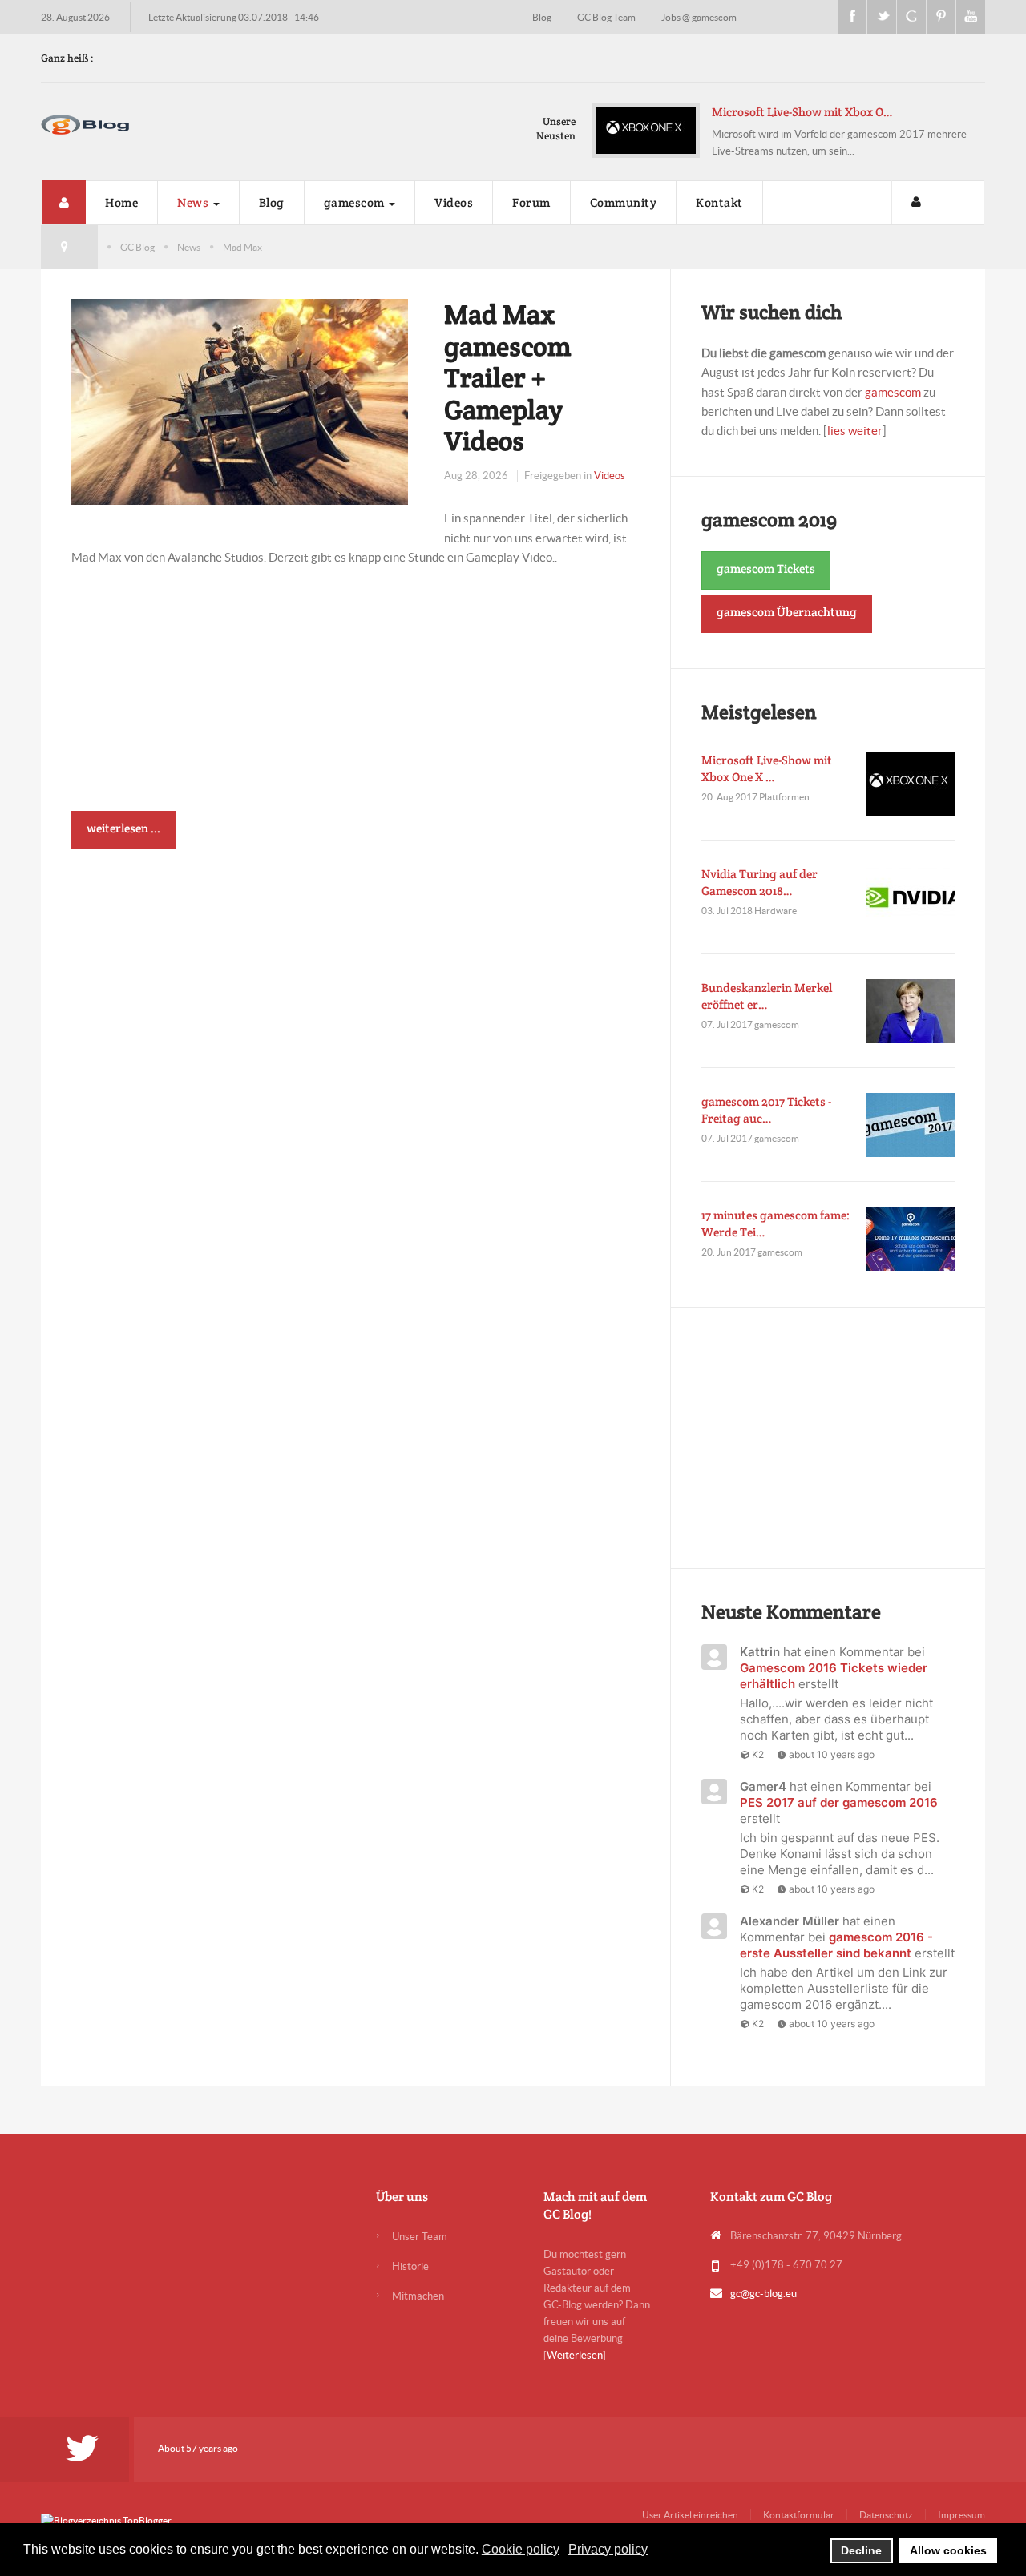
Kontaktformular (799, 2515)
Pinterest (941, 17)
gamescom (356, 202)
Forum (531, 202)
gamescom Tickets (766, 568)
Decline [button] (861, 2550)
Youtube (971, 17)
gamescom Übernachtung (787, 612)
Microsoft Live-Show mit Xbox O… (802, 112)
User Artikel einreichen (690, 2515)
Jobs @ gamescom (699, 17)
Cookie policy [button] (521, 2549)
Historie (410, 2266)
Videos (454, 202)
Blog (543, 17)
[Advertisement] (356, 699)
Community (624, 202)
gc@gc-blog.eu (763, 2294)
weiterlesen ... (123, 828)
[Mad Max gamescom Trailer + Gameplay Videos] (240, 400)
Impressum (961, 2515)
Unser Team (420, 2237)
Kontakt (719, 202)
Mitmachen (418, 2296)
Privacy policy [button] (608, 2549)
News (194, 202)
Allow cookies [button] (948, 2550)
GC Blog (137, 247)
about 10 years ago (832, 1754)
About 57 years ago (198, 2448)
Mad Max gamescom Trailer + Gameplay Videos (507, 377)
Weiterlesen (575, 2355)
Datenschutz (886, 2515)
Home (121, 202)
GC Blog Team (607, 17)
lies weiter (855, 431)
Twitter (882, 17)
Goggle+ (911, 17)
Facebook (852, 17)
